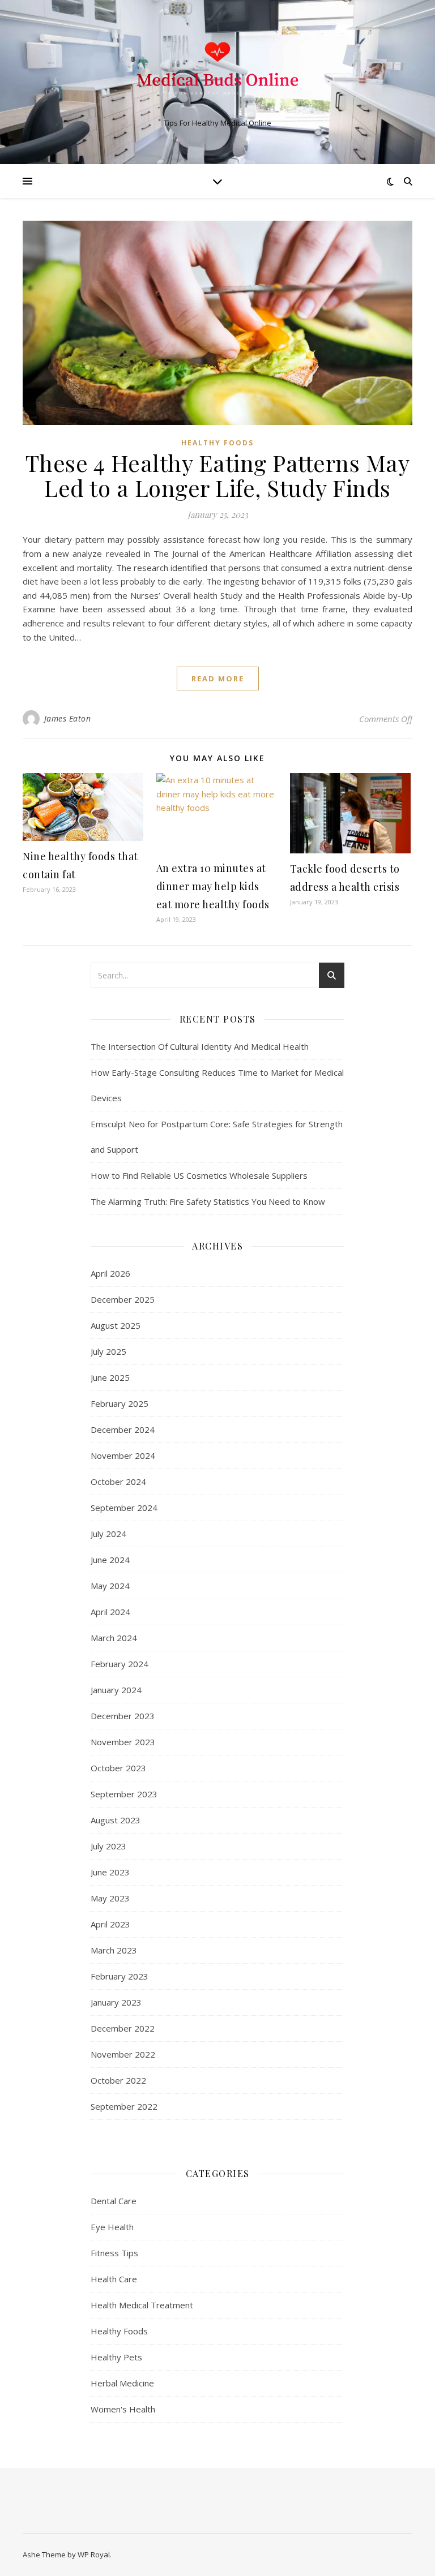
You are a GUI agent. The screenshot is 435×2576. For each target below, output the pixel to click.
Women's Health (123, 2409)
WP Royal (94, 2554)
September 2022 (124, 2106)
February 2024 (120, 1664)
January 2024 (116, 1690)
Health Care (114, 2279)
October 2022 (118, 2080)
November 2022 (123, 2054)
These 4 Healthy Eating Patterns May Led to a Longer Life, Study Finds (218, 475)
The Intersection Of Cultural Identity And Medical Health (200, 1046)
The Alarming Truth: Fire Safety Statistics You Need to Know (208, 1201)
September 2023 (124, 1794)
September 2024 (124, 1508)
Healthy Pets (116, 2357)
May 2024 (110, 1586)
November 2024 (123, 1456)
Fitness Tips (114, 2253)
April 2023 (110, 1924)
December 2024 (123, 1429)
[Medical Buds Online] (217, 73)
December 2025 (123, 1299)
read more (218, 679)
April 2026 (110, 1273)
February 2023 (120, 1976)
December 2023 (123, 1716)
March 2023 (114, 1950)
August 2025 (116, 1325)
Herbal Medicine (122, 2383)
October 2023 (118, 1768)
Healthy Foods (217, 443)
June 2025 (110, 1377)
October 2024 (118, 1482)
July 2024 (108, 1534)
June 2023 (110, 1872)
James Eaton (68, 718)
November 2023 (123, 1742)
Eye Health (112, 2227)
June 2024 (110, 1560)
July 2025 (108, 1351)
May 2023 (110, 1898)
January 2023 (116, 2002)
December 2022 (123, 2028)
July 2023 (108, 1846)
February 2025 (120, 1403)
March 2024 (114, 1638)
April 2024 (110, 1612)
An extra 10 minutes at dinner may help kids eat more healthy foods (213, 886)
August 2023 (116, 1820)
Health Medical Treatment (142, 2305)
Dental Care (114, 2201)
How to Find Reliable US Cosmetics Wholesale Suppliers (199, 1175)
